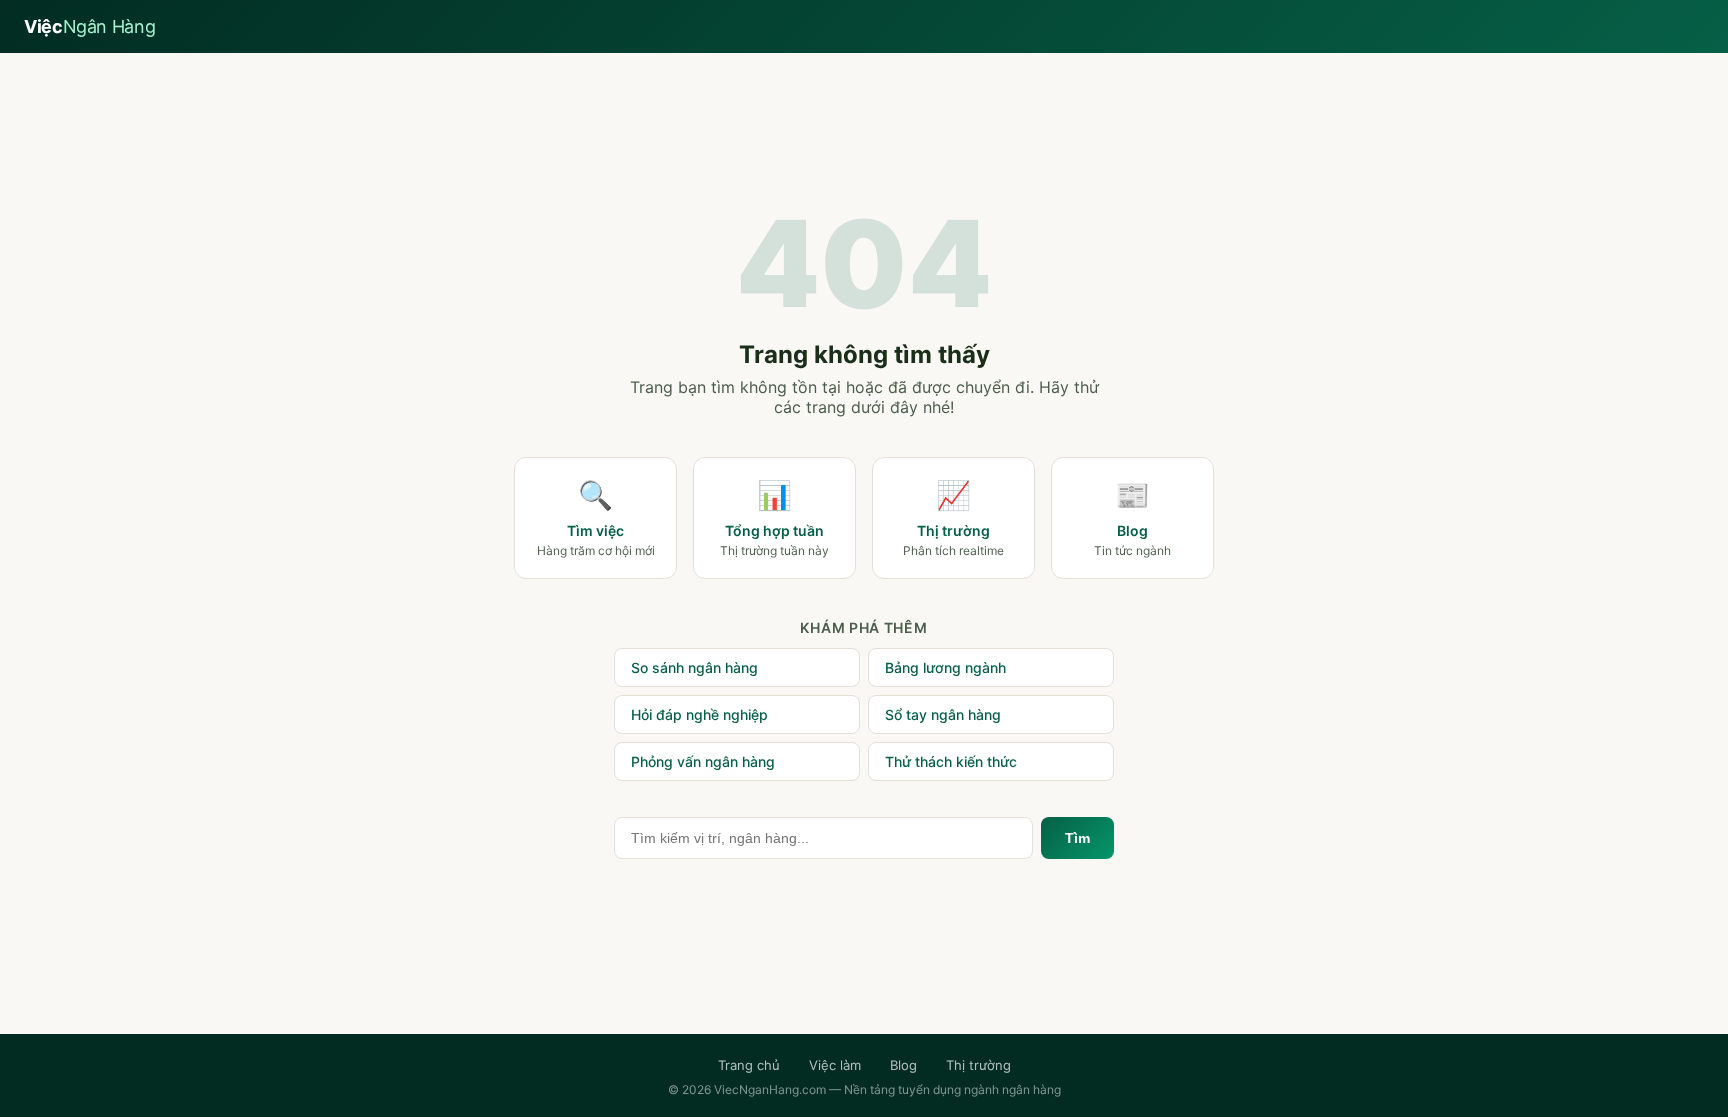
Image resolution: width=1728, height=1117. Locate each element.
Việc (89, 26)
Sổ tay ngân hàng (943, 714)
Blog (903, 1065)
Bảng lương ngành (945, 667)
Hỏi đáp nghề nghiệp (699, 714)
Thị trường (978, 1065)
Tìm (1077, 838)
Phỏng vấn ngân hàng (703, 761)
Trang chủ (749, 1065)
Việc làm (835, 1065)
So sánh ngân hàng (694, 667)
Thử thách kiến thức (951, 761)
